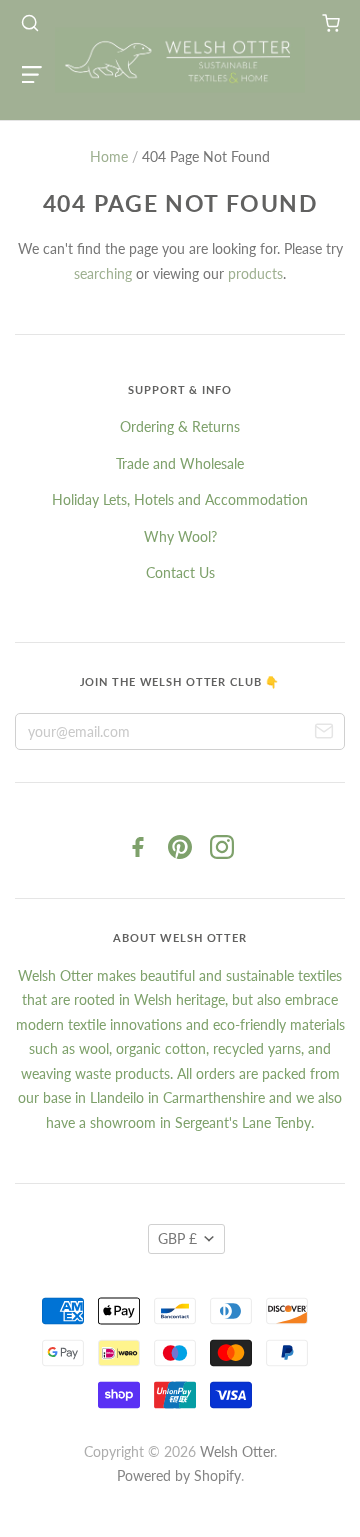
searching (103, 273)
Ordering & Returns (180, 426)
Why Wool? (180, 536)
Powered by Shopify (179, 1475)
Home (109, 156)
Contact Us (180, 572)
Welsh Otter (237, 1451)
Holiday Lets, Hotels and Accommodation (180, 499)
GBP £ (177, 1238)
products (255, 273)
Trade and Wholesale (180, 463)
